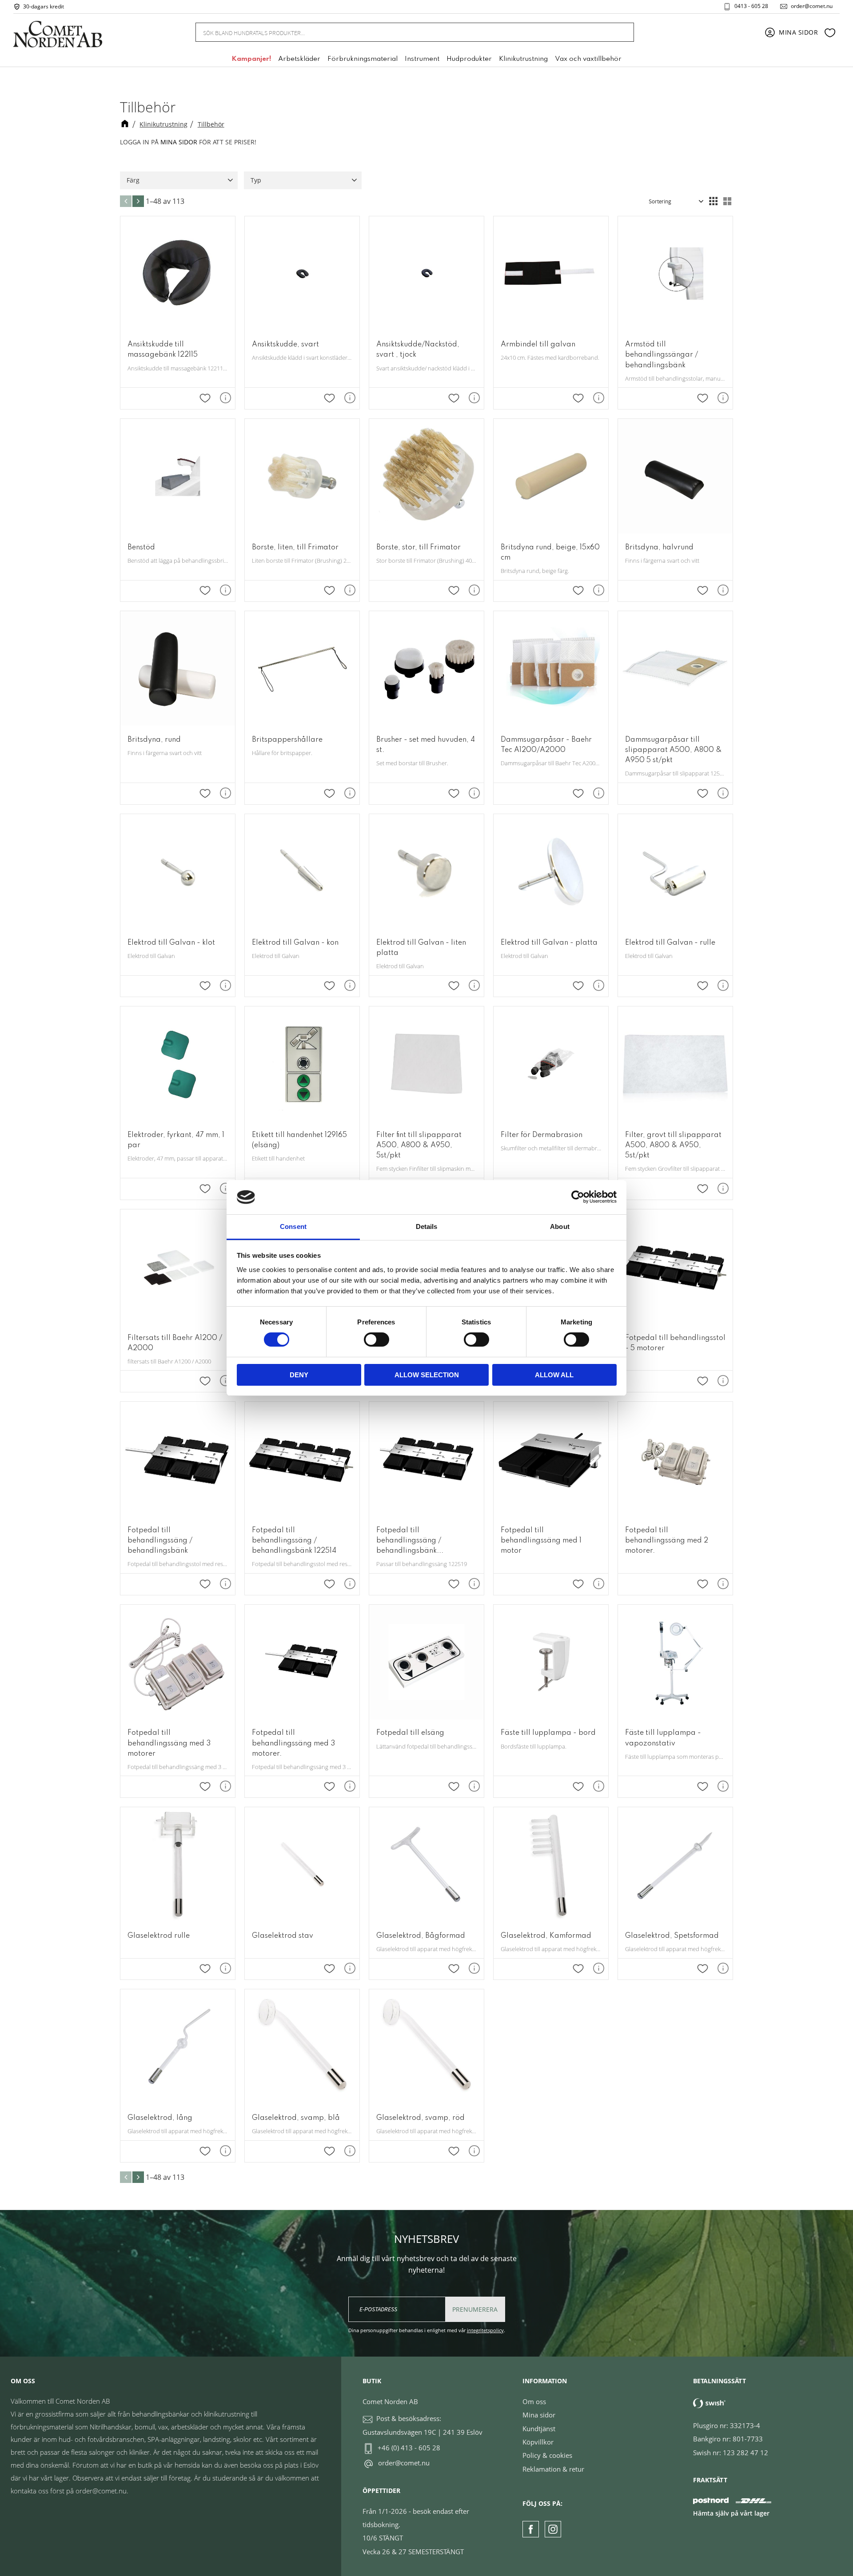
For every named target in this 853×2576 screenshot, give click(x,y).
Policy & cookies (547, 2455)
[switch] (377, 1340)
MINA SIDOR (179, 142)
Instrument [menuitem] (422, 59)
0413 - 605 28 (751, 6)
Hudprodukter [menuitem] (469, 59)
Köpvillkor (538, 2442)
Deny (299, 1375)
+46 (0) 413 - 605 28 (409, 2448)
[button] (830, 32)
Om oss (534, 2401)
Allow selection (427, 1375)
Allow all (554, 1375)
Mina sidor (539, 2415)
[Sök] (622, 32)
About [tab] (560, 1226)
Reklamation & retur (553, 2469)
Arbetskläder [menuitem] (299, 59)
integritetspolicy (485, 2330)
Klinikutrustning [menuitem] (523, 59)
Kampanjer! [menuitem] (251, 59)
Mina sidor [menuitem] (799, 32)
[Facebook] (531, 2529)
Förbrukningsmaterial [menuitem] (363, 59)
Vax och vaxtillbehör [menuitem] (588, 59)
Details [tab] (427, 1226)
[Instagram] (553, 2529)
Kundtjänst (539, 2429)
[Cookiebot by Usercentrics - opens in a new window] (578, 1197)
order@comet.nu (812, 6)
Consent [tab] (293, 1226)
